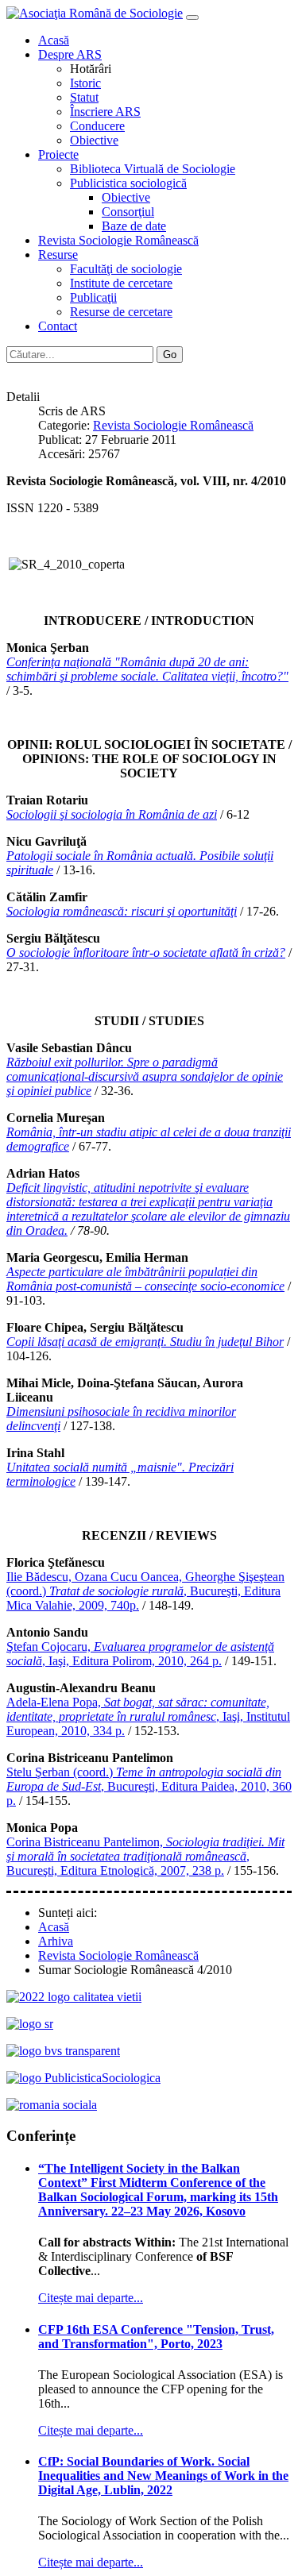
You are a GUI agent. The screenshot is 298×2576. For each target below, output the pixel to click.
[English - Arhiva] (30, 370)
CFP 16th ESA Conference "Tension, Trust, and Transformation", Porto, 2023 (156, 2337)
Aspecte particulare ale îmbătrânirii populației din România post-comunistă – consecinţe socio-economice (145, 1279)
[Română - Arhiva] (14, 370)
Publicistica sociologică (128, 183)
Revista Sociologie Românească (118, 240)
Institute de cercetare (121, 283)
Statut (84, 97)
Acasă (54, 40)
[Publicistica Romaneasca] (83, 2078)
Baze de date (134, 226)
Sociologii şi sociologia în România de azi (112, 814)
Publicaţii (93, 297)
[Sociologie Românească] (30, 2024)
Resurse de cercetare (121, 312)
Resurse (58, 255)
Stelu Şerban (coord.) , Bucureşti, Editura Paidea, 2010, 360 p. (149, 1786)
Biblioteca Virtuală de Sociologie (153, 169)
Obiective (94, 140)
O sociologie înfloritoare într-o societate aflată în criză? (146, 953)
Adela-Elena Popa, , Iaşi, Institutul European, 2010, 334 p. (148, 1716)
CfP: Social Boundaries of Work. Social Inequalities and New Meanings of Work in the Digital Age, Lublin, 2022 (163, 2476)
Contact (58, 326)
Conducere (97, 126)
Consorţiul (128, 212)
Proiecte (58, 154)
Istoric (85, 83)
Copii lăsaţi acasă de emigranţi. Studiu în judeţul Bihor (145, 1342)
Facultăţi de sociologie (126, 269)
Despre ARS (70, 54)
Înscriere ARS (105, 112)
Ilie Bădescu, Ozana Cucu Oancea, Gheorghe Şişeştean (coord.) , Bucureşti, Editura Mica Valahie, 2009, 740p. (145, 1591)
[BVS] (63, 2051)
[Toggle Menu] (192, 17)
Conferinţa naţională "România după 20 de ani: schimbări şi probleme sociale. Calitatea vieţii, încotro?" (147, 669)
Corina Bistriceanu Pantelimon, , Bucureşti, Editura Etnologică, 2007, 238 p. (145, 1856)
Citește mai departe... (91, 2298)
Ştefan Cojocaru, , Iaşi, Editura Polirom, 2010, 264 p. (140, 1654)
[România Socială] (52, 2105)
